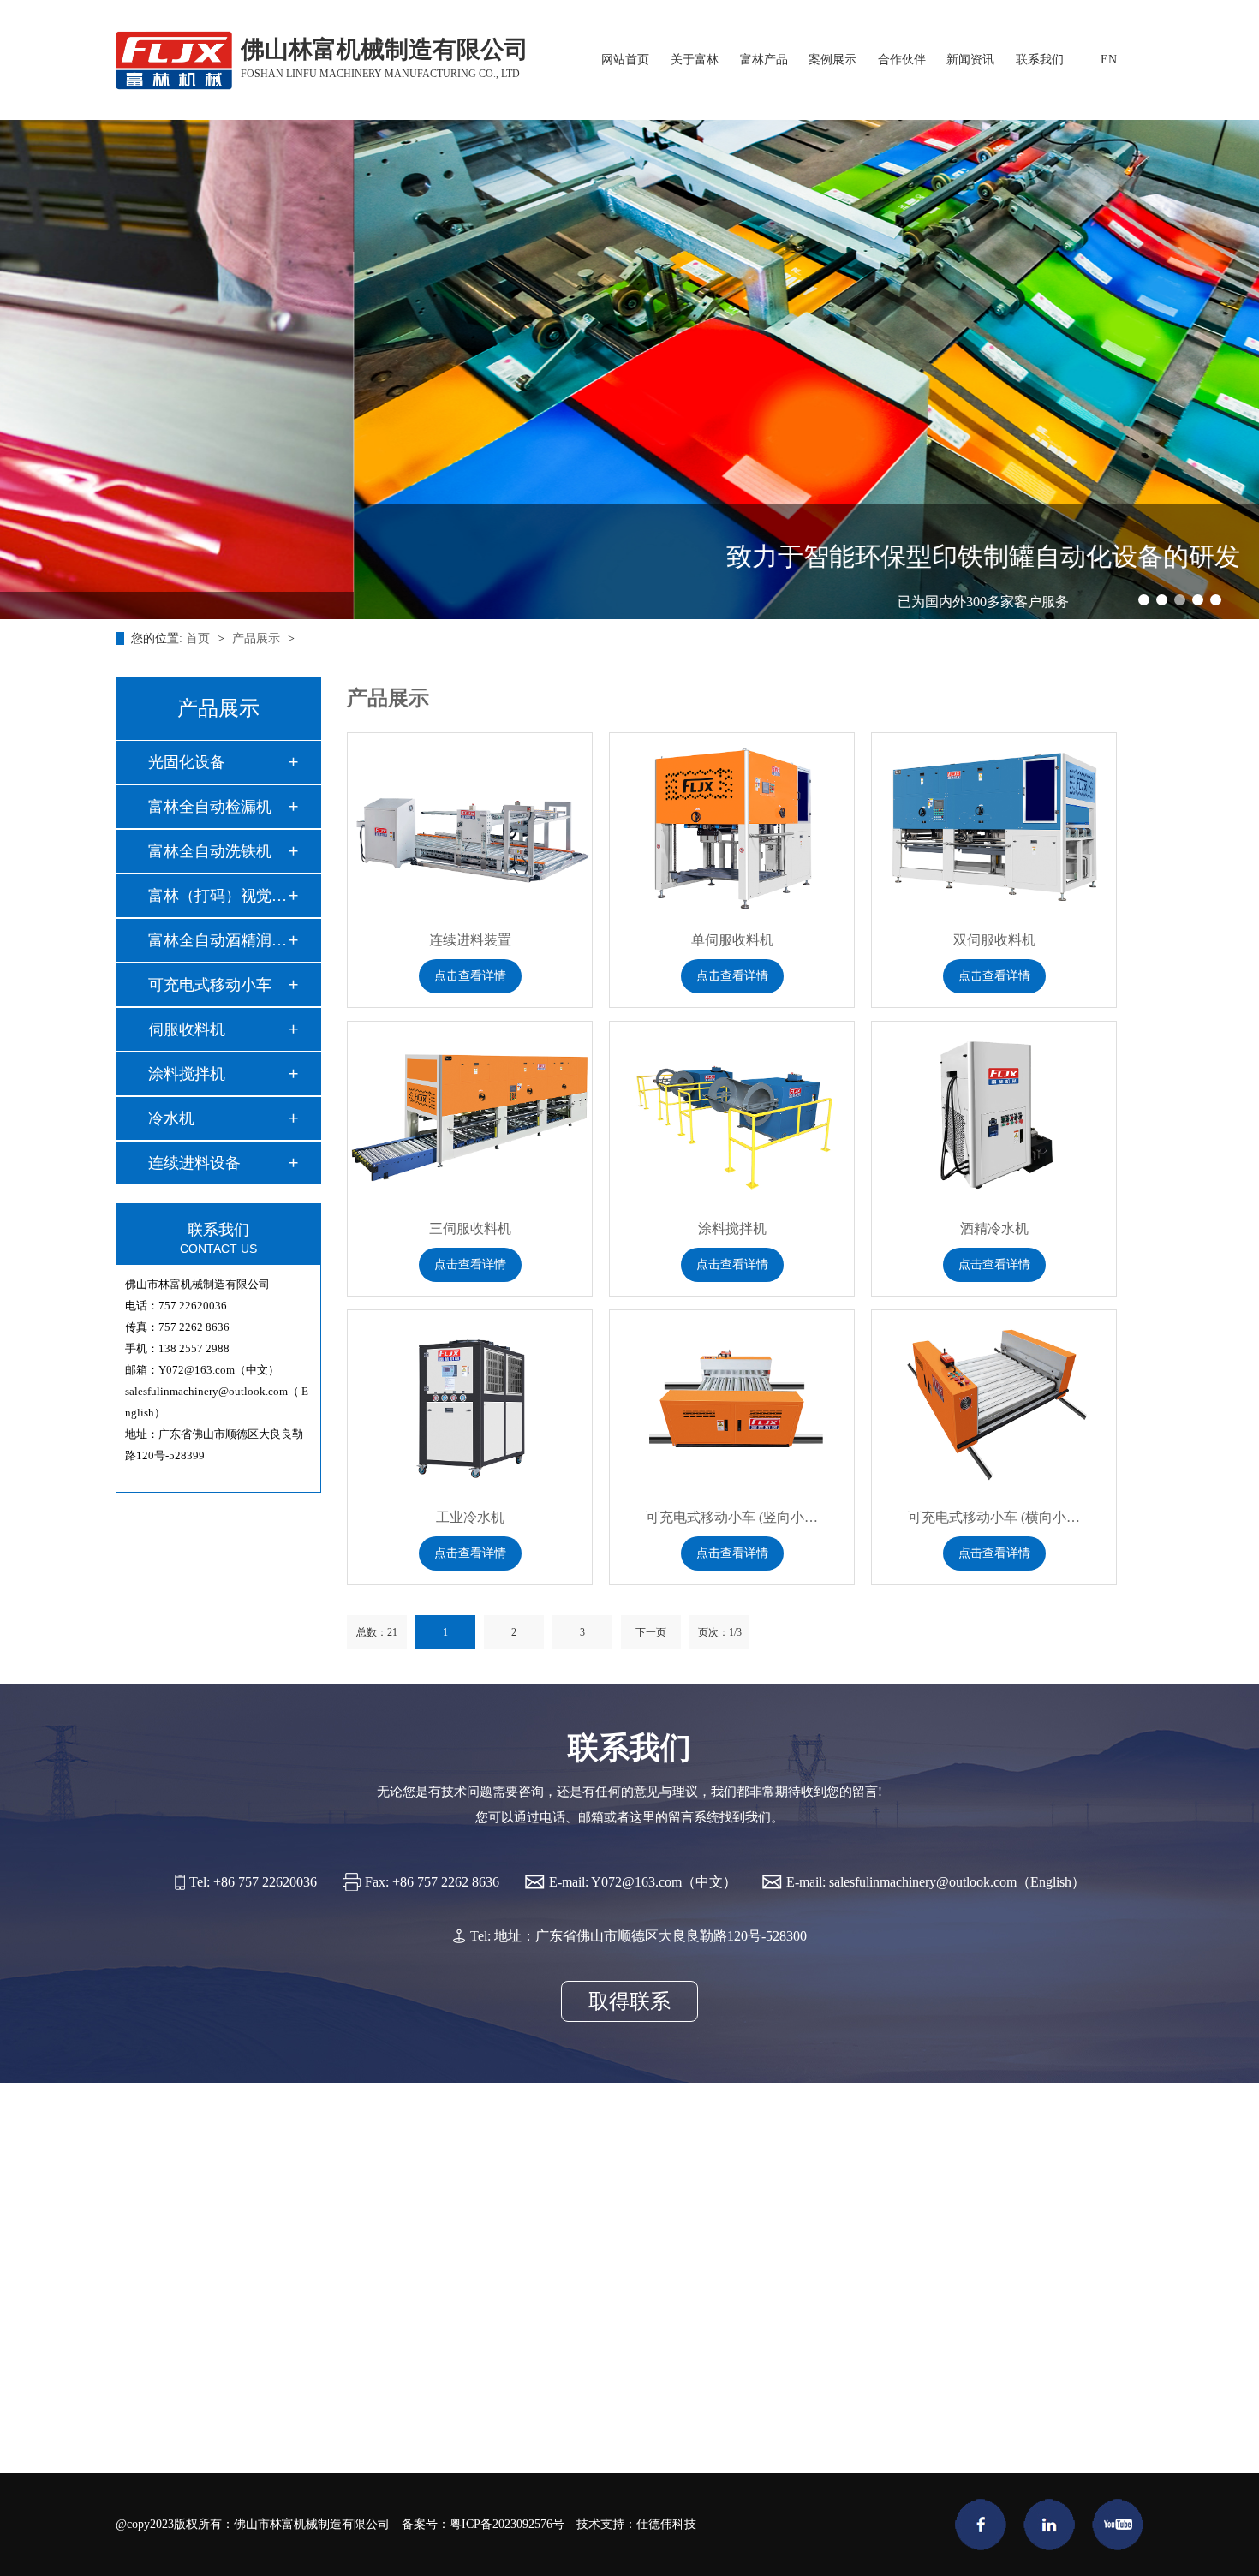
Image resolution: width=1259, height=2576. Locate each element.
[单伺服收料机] (732, 824)
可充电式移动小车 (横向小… (994, 1517)
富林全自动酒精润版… (218, 940)
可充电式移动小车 (210, 985)
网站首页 (625, 60)
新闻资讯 (970, 60)
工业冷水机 (470, 1517)
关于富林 (695, 60)
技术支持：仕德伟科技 (636, 2524)
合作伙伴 (902, 60)
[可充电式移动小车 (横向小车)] (994, 1401)
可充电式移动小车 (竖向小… (732, 1517)
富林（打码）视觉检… (218, 896)
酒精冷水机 (994, 1228)
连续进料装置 (470, 940)
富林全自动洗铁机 (210, 851)
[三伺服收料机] (470, 1113)
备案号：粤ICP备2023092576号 (483, 2524)
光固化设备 (187, 762)
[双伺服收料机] (994, 824)
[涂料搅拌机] (732, 1113)
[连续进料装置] (470, 824)
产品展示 (258, 638)
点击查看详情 (470, 976)
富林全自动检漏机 (210, 807)
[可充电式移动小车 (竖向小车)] (732, 1401)
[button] (1144, 600)
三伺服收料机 (470, 1228)
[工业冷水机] (470, 1401)
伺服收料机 (187, 1029)
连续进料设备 (194, 1163)
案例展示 (832, 60)
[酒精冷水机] (994, 1113)
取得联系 (629, 2001)
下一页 (651, 1632)
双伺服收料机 (994, 940)
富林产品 (764, 60)
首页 (200, 638)
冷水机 (171, 1118)
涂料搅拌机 (187, 1074)
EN (1109, 60)
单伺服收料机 (732, 940)
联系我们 (1040, 60)
